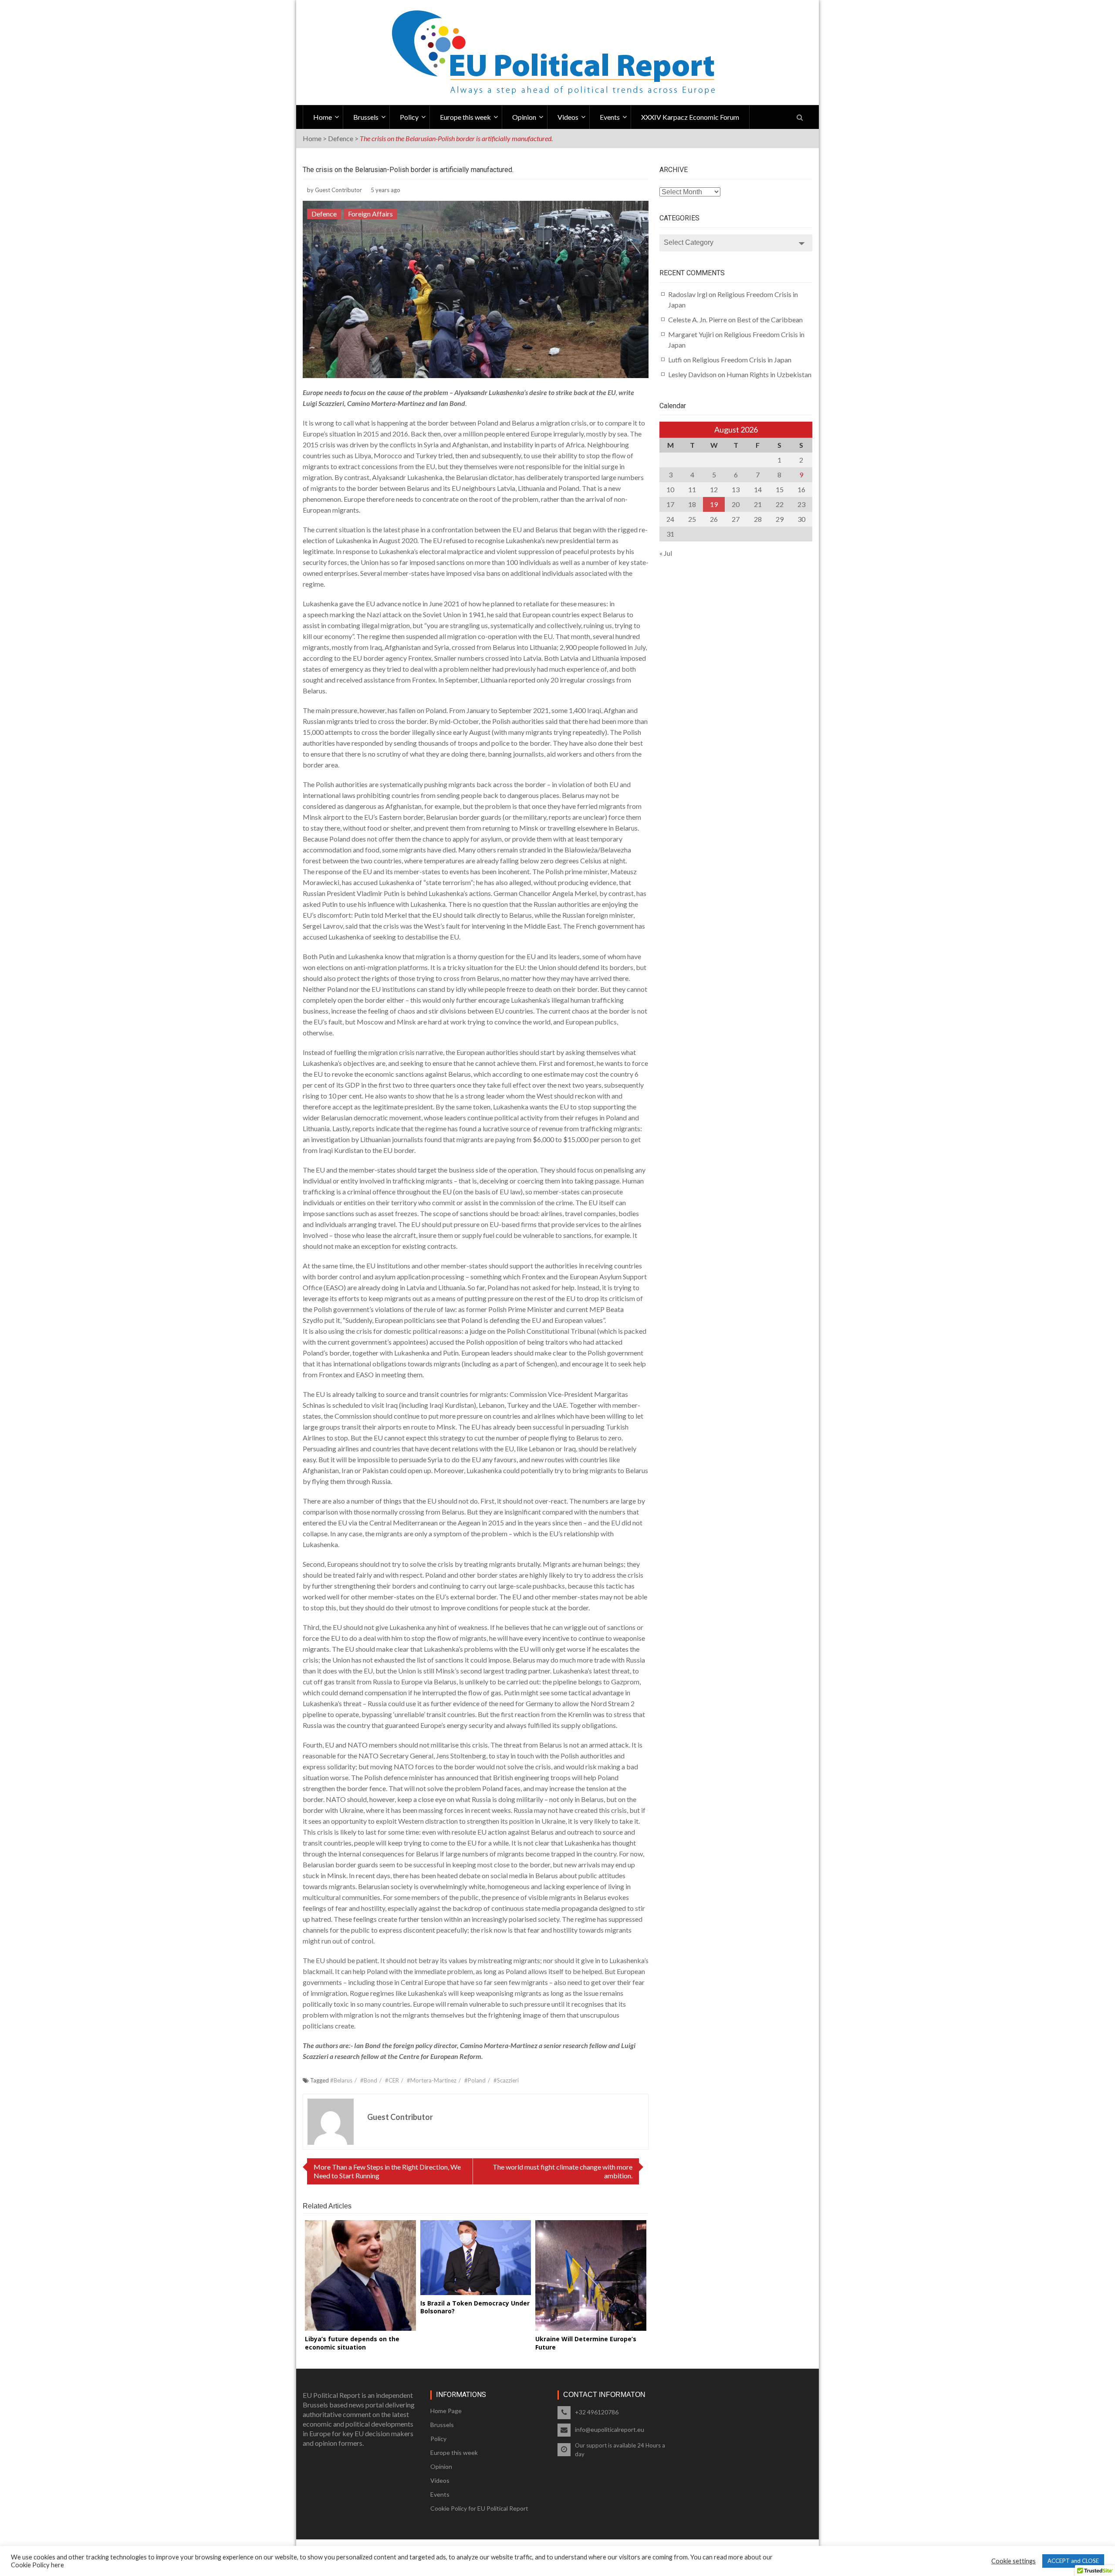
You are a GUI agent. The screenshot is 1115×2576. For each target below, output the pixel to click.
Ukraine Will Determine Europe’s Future (586, 2343)
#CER (392, 2080)
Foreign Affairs (370, 214)
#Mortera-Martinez (432, 2080)
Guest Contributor (338, 190)
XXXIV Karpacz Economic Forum (690, 117)
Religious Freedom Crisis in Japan (742, 360)
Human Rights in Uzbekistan (769, 374)
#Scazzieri (506, 2080)
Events (610, 117)
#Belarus (341, 2080)
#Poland (475, 2080)
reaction (527, 1714)
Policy (409, 117)
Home (323, 117)
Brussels (366, 117)
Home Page (446, 2411)
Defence (341, 138)
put (329, 1320)
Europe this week (465, 117)
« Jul (666, 553)
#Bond (369, 2080)
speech (318, 614)
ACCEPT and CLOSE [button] (1073, 2561)
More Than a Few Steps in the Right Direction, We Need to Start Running (387, 2171)
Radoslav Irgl (688, 294)
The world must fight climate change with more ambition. (563, 2171)
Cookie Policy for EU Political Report (479, 2508)
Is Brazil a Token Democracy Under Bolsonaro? (475, 2307)
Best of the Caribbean (770, 319)
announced (462, 1777)
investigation (330, 1139)
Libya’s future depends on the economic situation (352, 2343)
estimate (556, 1074)
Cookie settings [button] (1014, 2561)
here (57, 2565)
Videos (568, 117)
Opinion (524, 117)
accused (442, 1342)
